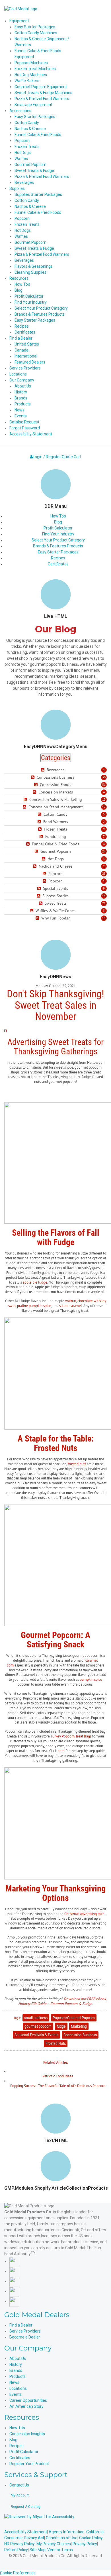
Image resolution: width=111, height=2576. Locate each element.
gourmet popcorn (38, 2026)
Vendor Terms (60, 2550)
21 (104, 903)
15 (104, 896)
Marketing (79, 2026)
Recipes (58, 558)
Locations (18, 2388)
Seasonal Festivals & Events (36, 2035)
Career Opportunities (28, 2400)
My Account (20, 2495)
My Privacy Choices (54, 2544)
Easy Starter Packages (58, 552)
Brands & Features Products (58, 546)
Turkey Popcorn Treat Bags (71, 1736)
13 (104, 799)
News (14, 2382)
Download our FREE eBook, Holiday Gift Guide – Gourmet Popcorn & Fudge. (63, 2001)
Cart (78, 457)
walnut (70, 1301)
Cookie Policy (91, 2538)
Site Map (38, 2550)
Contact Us (19, 2485)
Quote (67, 457)
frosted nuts (77, 1464)
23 (104, 874)
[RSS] (43, 770)
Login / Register (47, 457)
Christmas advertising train (84, 1914)
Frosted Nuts (56, 2043)
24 (104, 851)
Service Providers (25, 2331)
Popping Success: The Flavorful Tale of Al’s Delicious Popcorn (58, 2086)
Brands (16, 2370)
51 (104, 785)
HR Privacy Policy (19, 2544)
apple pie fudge (35, 1282)
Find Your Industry (58, 534)
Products (18, 2376)
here (61, 1751)
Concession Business (80, 2035)
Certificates (58, 564)
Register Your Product (29, 2464)
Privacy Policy (85, 2544)
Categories (56, 758)
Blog (58, 522)
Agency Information (67, 2532)
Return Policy (16, 2550)
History (16, 2364)
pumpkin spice (91, 1679)
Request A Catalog (26, 2507)
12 (104, 807)
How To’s (58, 516)
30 (104, 777)
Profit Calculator (58, 528)
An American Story (26, 2406)
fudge (61, 2026)
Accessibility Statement (26, 2532)
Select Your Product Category (58, 540)
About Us (18, 2358)
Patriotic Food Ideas (58, 2076)
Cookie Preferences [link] (18, 2573)
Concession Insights (27, 2434)
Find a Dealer (21, 2325)
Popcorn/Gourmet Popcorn (74, 2018)
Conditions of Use (62, 2538)
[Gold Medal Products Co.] (21, 9)
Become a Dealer (25, 2337)
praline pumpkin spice (34, 1306)
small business (36, 2018)
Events (16, 2394)
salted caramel (71, 1306)
